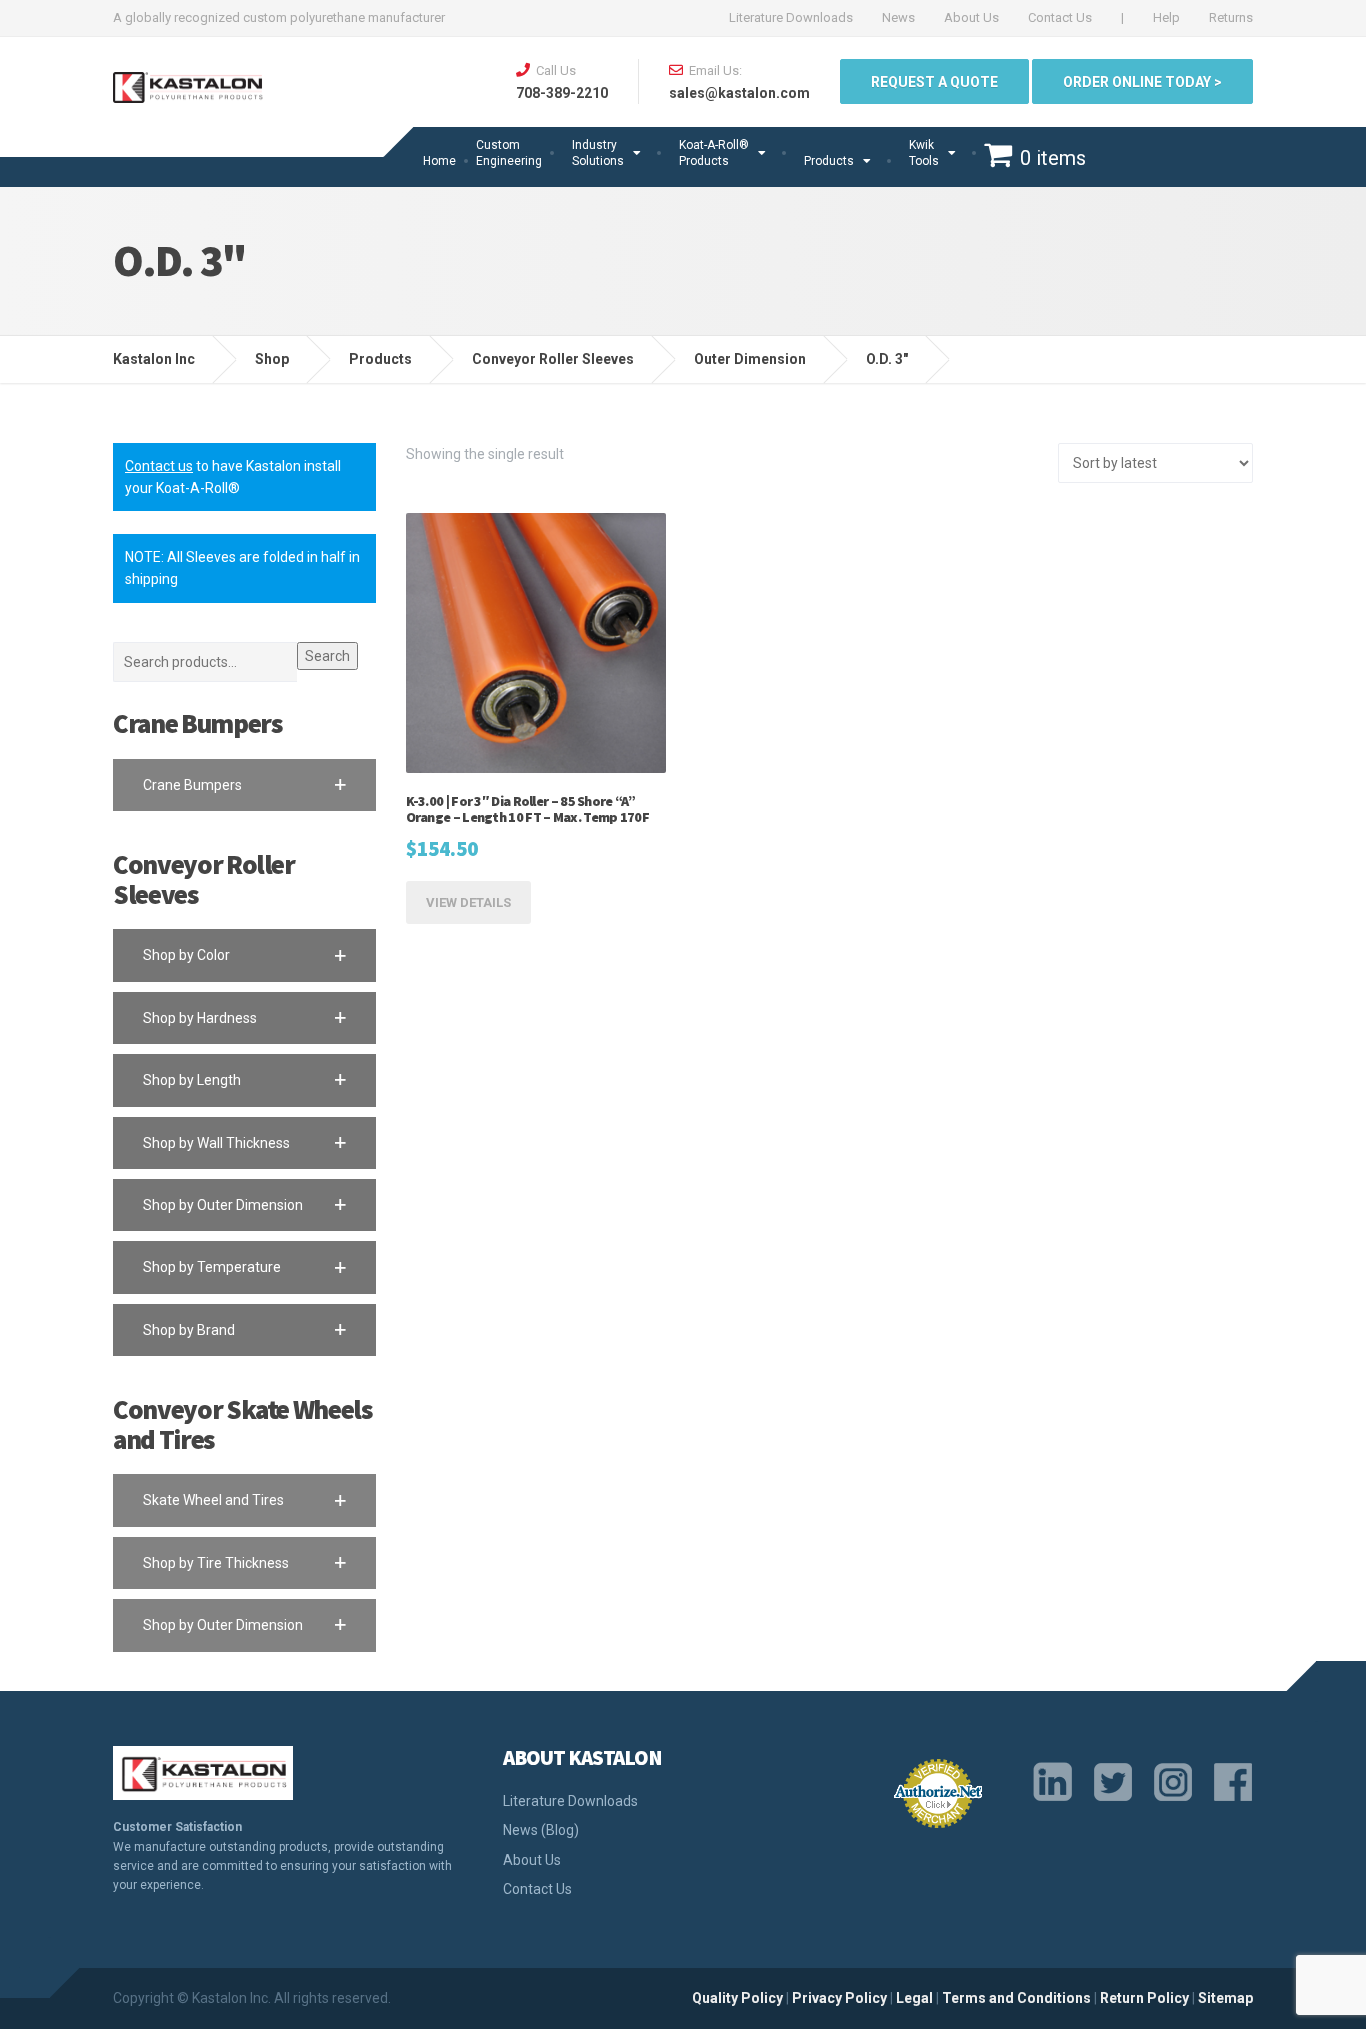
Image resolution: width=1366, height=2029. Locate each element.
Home (439, 161)
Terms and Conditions (1016, 1998)
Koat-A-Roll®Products (714, 153)
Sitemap (1225, 1998)
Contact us (159, 466)
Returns (1231, 17)
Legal (914, 1998)
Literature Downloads (791, 17)
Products (829, 161)
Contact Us (1060, 17)
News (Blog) (541, 1830)
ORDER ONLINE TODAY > (1142, 82)
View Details (468, 902)
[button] (244, 785)
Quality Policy (737, 1998)
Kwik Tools (924, 153)
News (898, 17)
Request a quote (934, 82)
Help (1166, 17)
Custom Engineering (509, 153)
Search (327, 656)
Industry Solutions (598, 153)
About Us (971, 17)
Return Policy (1144, 1998)
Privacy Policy (839, 1998)
